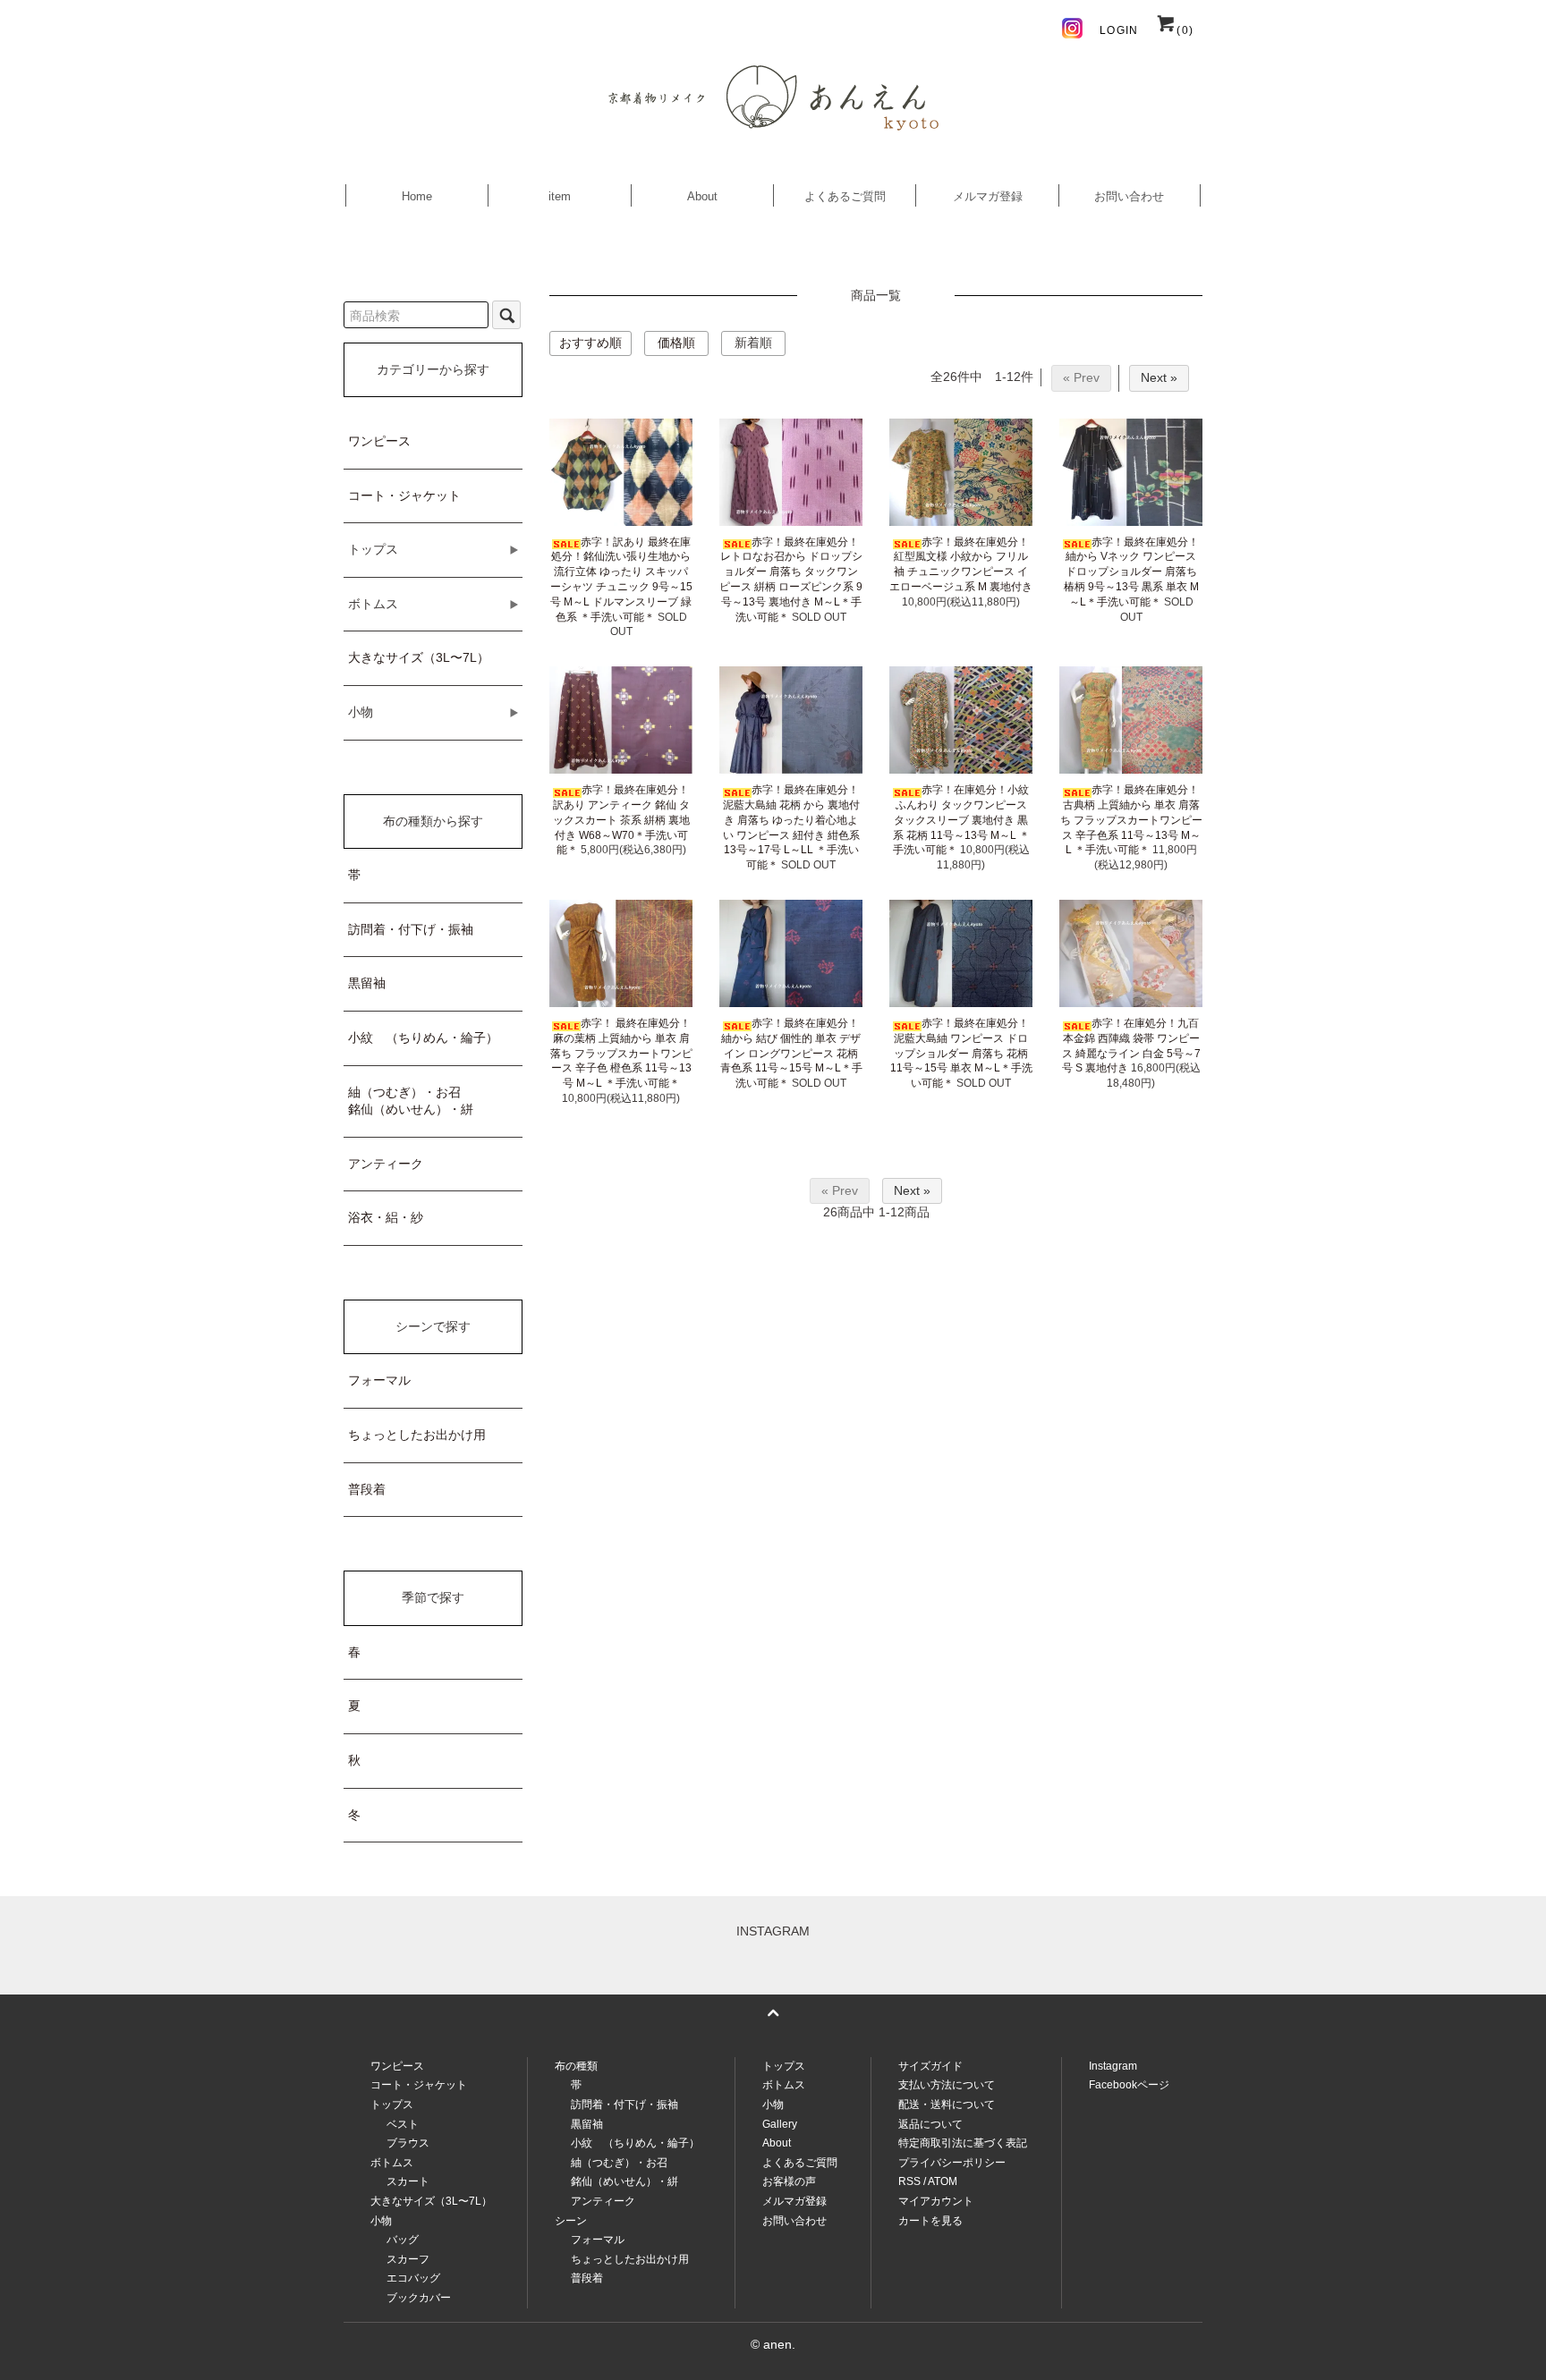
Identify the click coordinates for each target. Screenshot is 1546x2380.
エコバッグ (413, 2278)
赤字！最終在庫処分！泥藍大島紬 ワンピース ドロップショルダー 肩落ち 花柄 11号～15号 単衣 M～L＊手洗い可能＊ (961, 1053)
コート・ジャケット (404, 495)
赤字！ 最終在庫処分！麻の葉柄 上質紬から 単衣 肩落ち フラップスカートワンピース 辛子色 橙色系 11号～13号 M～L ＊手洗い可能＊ (621, 1053)
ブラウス (408, 2143)
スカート (408, 2181)
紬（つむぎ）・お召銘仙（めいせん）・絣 (411, 1101)
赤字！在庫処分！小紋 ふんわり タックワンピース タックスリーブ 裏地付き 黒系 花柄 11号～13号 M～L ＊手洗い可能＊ (961, 820)
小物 (773, 2105)
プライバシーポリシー (952, 2163)
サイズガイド (930, 2066)
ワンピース (379, 441)
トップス (784, 2066)
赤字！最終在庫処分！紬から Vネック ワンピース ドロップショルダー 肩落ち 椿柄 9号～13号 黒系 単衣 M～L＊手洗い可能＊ (1131, 572)
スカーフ (408, 2259)
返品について (930, 2124)
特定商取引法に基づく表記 (963, 2143)
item (560, 196)
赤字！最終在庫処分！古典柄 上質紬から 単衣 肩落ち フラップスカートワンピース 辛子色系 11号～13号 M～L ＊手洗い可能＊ (1131, 820)
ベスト (403, 2124)
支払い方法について (947, 2085)
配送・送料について (947, 2105)
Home (417, 196)
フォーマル (379, 1380)
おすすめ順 (590, 343)
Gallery (780, 2124)
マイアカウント (936, 2201)
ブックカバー (419, 2298)
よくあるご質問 (845, 196)
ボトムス (784, 2085)
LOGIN (1119, 30)
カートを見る (930, 2221)
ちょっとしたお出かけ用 (417, 1435)
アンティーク (386, 1164)
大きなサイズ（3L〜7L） (419, 657)
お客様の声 (789, 2181)
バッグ (403, 2240)
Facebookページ (1129, 2085)
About (702, 196)
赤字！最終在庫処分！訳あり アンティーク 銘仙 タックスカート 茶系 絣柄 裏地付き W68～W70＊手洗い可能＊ (621, 820)
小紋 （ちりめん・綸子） (423, 1038)
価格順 (676, 343)
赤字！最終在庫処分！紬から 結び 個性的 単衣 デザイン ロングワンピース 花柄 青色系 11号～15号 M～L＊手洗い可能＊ (791, 1053)
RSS (909, 2181)
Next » (1159, 377)
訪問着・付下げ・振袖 (411, 929)
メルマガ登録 (988, 196)
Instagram (1113, 2066)
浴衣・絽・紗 (386, 1217)
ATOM (943, 2181)
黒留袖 (367, 983)
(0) (1185, 30)
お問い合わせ (1129, 196)
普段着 (367, 1489)
